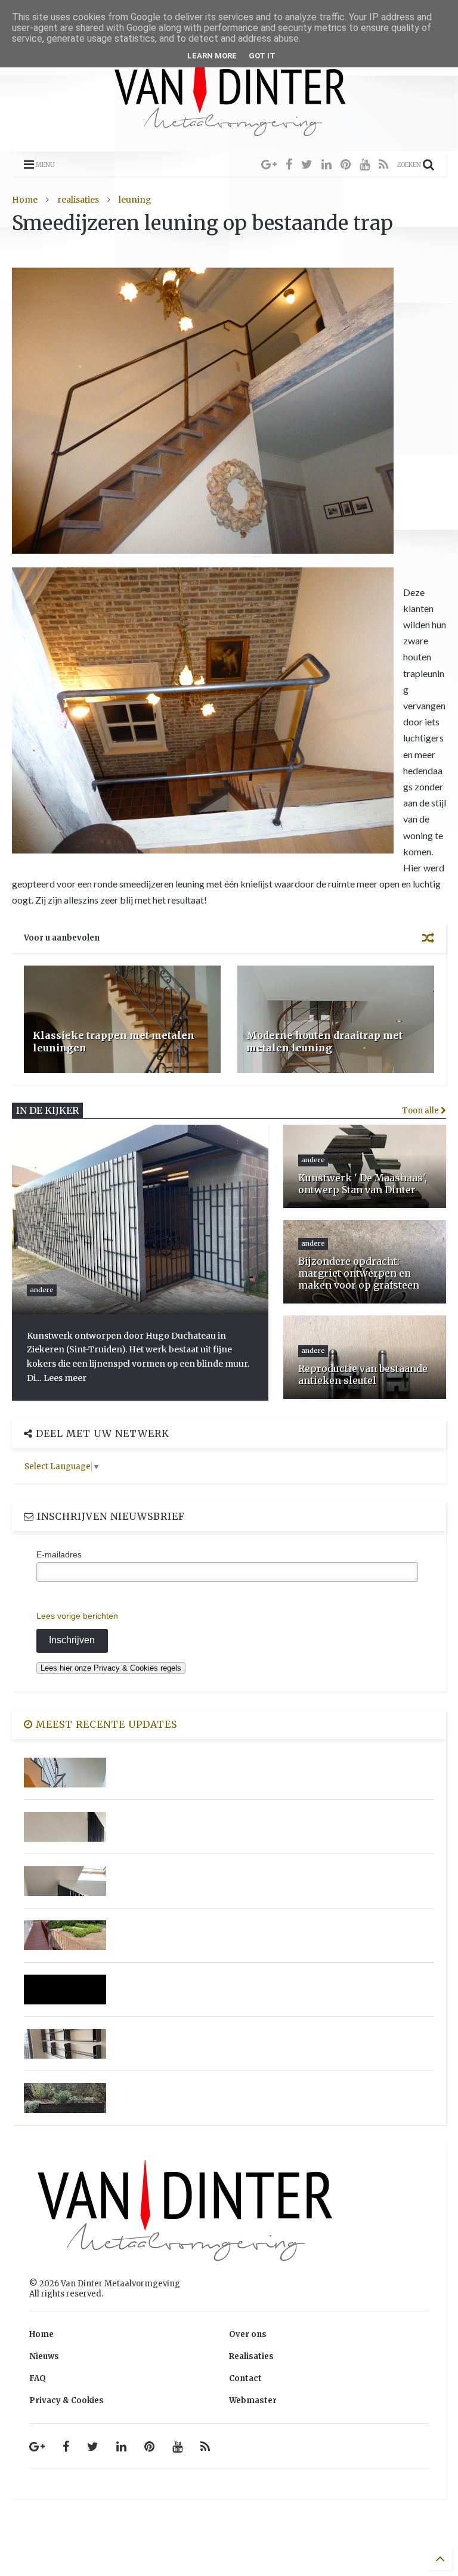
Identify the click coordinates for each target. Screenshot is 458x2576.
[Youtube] (365, 164)
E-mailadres (59, 1554)
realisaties (78, 200)
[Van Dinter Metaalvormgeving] (229, 137)
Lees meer (65, 1378)
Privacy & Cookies (66, 2400)
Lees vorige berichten (77, 1616)
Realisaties (251, 2356)
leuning (135, 200)
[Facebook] (289, 164)
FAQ (38, 2378)
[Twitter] (307, 164)
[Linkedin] (327, 164)
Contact (245, 2378)
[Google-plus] (269, 164)
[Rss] (383, 164)
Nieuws (44, 2356)
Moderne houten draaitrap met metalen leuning (324, 1042)
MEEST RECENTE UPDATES (105, 1724)
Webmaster (253, 2400)
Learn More (212, 56)
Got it (262, 56)
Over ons (248, 2334)
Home (25, 200)
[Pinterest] (346, 164)
